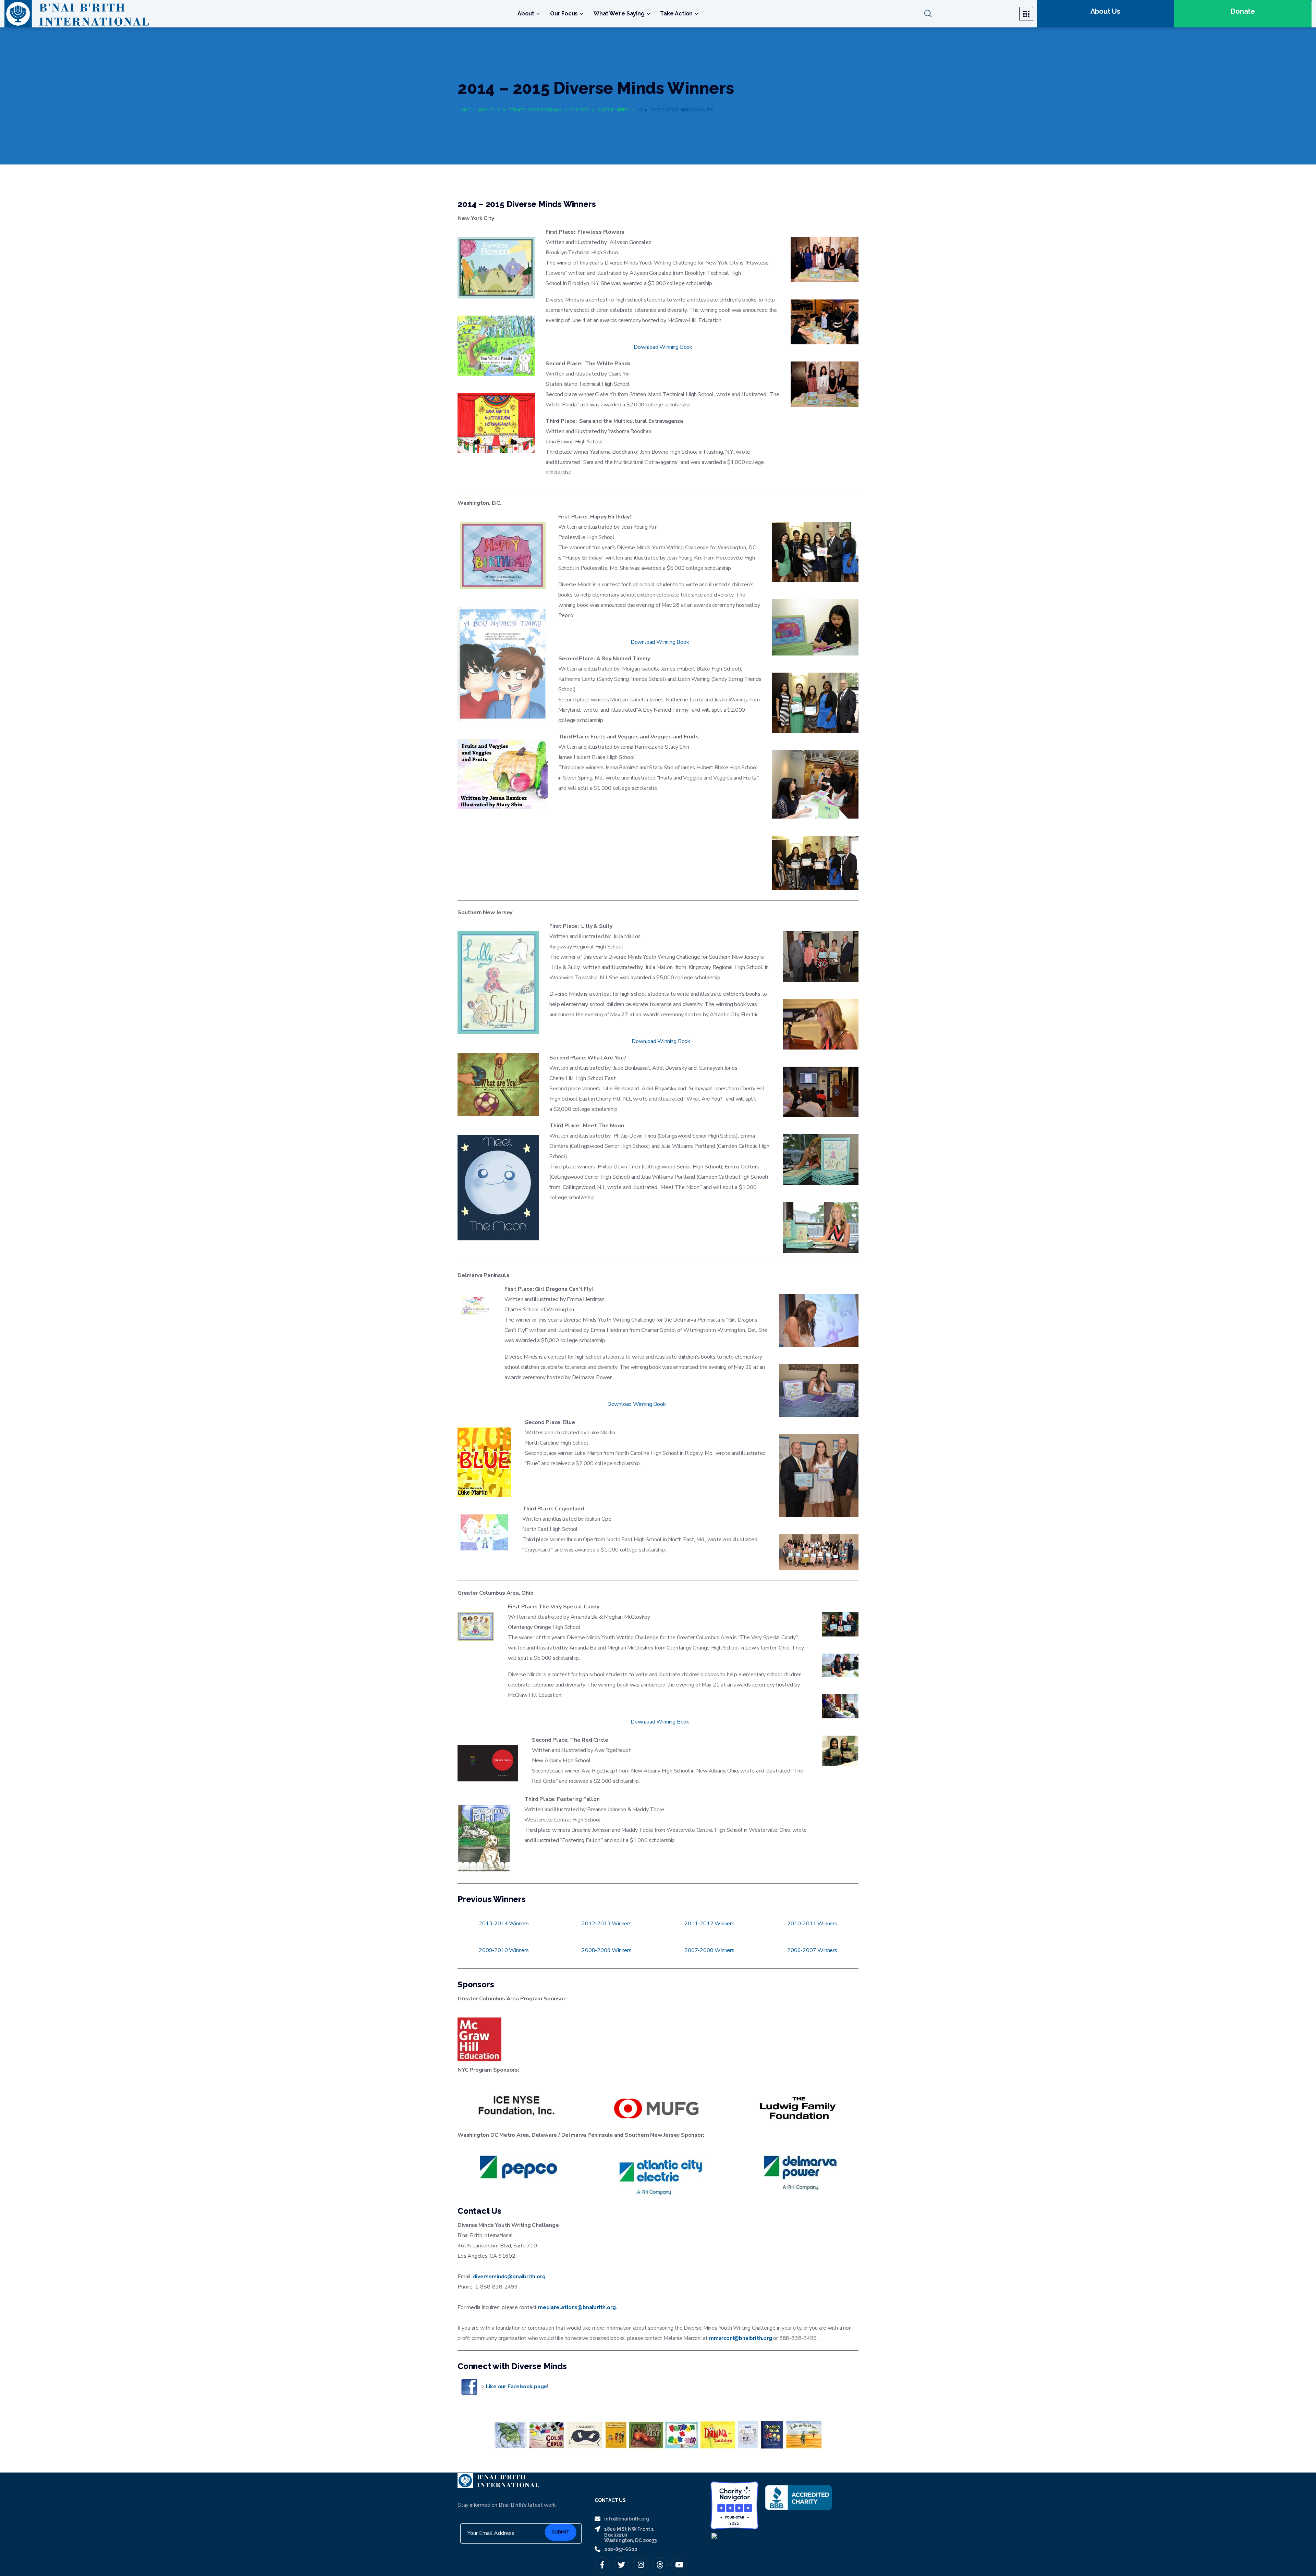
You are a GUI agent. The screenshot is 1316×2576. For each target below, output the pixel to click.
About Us (489, 110)
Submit (561, 2532)
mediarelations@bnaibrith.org (577, 2307)
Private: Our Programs (535, 110)
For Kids (580, 110)
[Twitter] (622, 2565)
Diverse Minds (613, 110)
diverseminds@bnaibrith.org (509, 2277)
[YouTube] (679, 2565)
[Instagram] (641, 2565)
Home (464, 110)
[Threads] (660, 2565)
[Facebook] (602, 2565)
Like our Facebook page (517, 2387)
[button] (968, 14)
